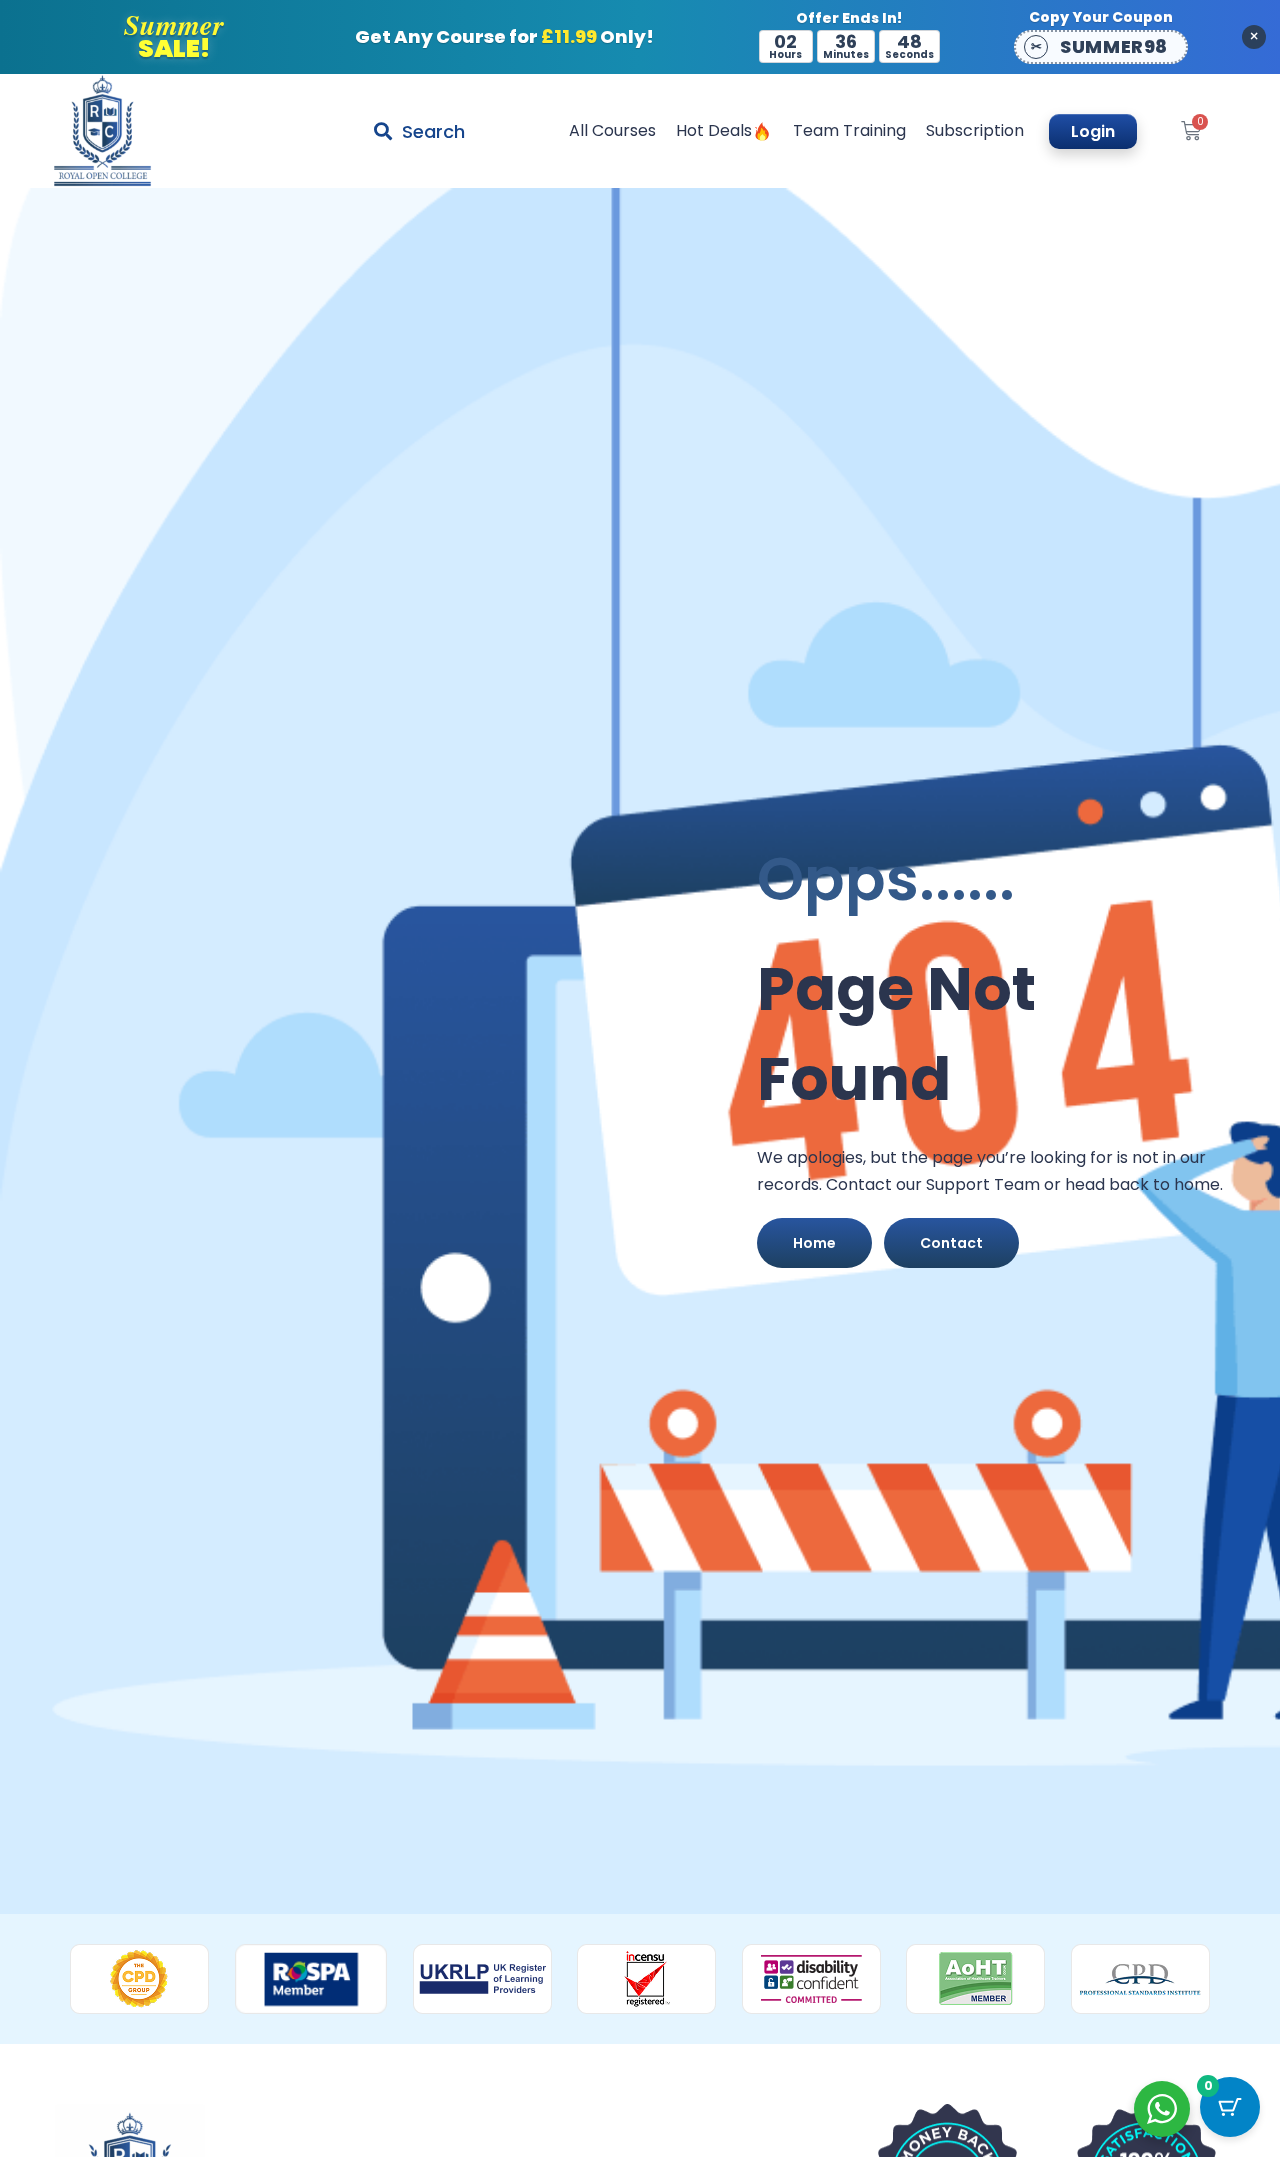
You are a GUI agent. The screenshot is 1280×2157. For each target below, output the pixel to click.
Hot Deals (714, 131)
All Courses (612, 131)
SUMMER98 (1113, 46)
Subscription (975, 131)
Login (1093, 131)
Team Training (849, 131)
